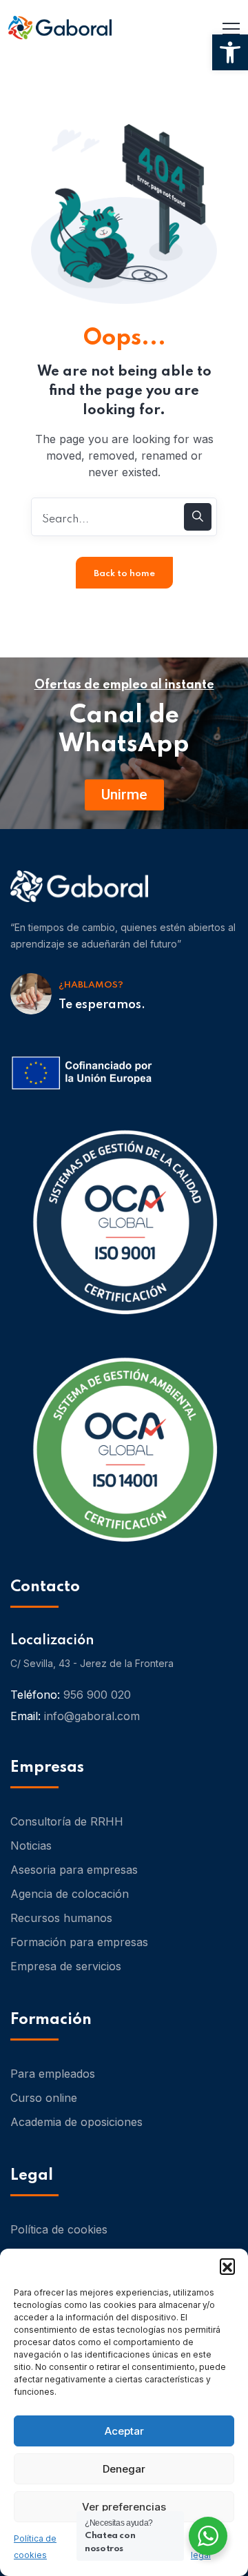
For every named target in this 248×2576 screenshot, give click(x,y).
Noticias (31, 1846)
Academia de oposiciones (76, 2122)
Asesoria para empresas (74, 1870)
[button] (230, 52)
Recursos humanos (61, 1918)
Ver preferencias (124, 2507)
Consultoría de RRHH (67, 1821)
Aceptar (124, 2431)
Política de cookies (59, 2229)
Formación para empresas (79, 1942)
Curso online (44, 2098)
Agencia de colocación (70, 1894)
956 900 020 (97, 1695)
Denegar (124, 2469)
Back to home (124, 574)
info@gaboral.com (92, 1716)
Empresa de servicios (66, 1966)
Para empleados (53, 2074)
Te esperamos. (102, 1005)
